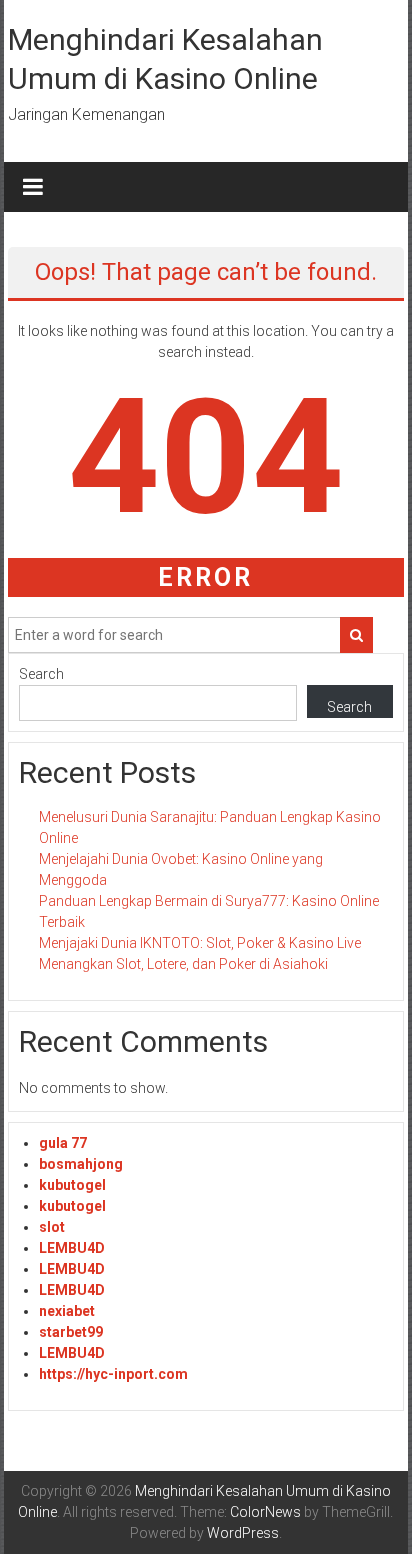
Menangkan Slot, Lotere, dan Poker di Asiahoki (183, 964)
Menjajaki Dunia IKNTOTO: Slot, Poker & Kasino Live (200, 943)
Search (41, 674)
